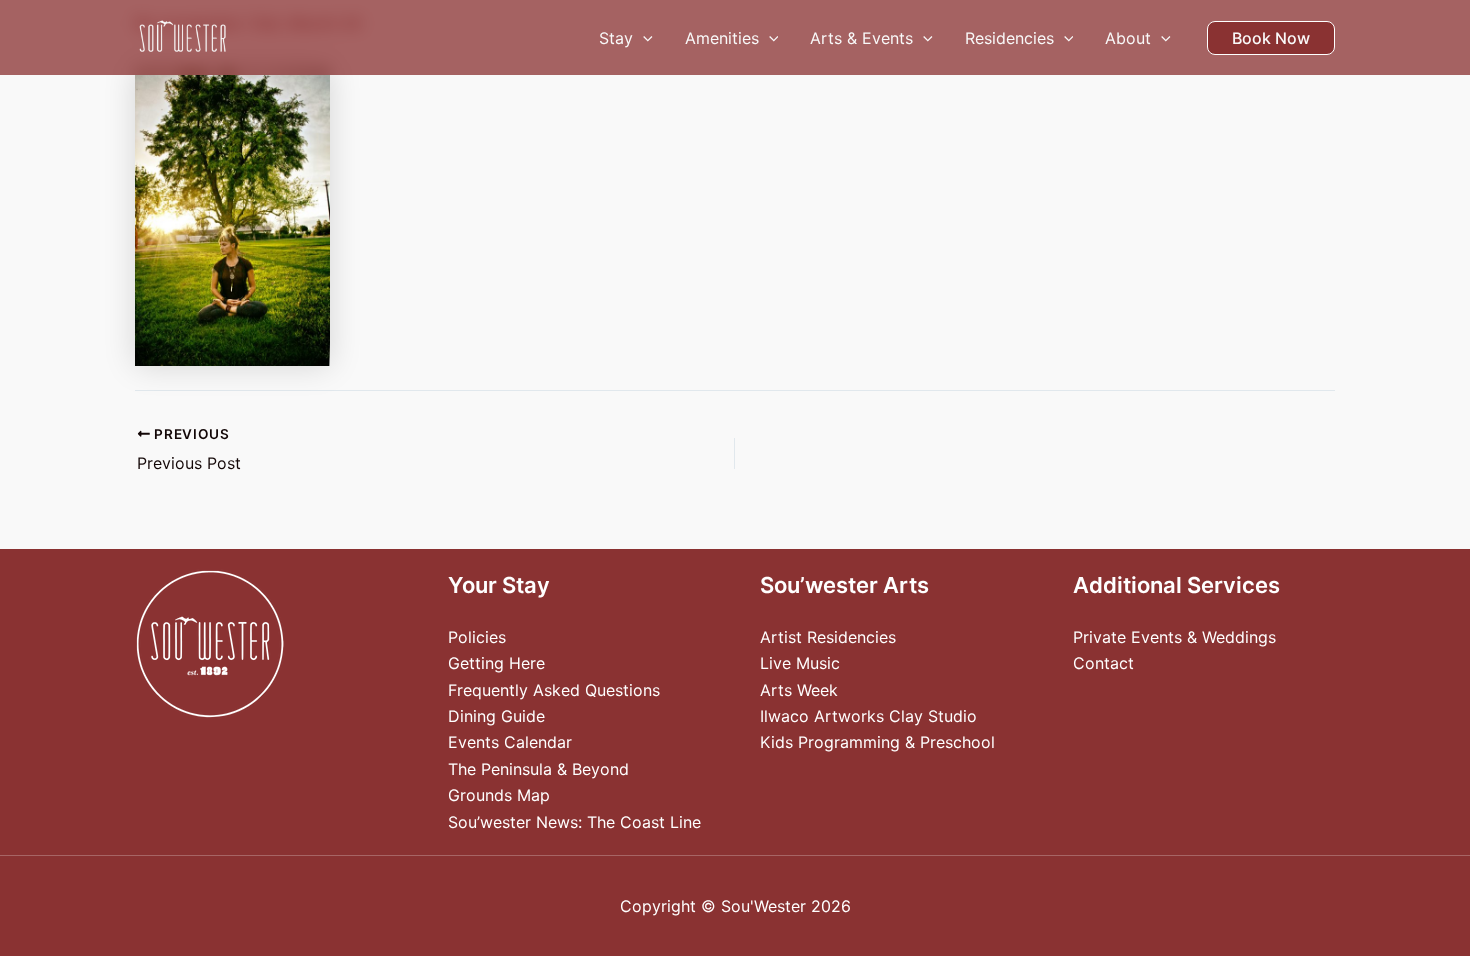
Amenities (722, 38)
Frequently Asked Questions (554, 690)
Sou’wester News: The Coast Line (574, 822)
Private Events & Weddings (1174, 637)
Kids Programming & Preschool (877, 742)
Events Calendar (510, 742)
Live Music (800, 663)
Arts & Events (861, 38)
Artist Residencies (828, 637)
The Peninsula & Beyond (538, 769)
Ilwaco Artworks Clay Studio (868, 716)
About (1128, 38)
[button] (643, 38)
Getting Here (496, 663)
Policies (477, 637)
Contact (1103, 663)
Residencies (1009, 38)
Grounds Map (499, 795)
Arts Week (799, 690)
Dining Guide (496, 716)
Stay (616, 38)
